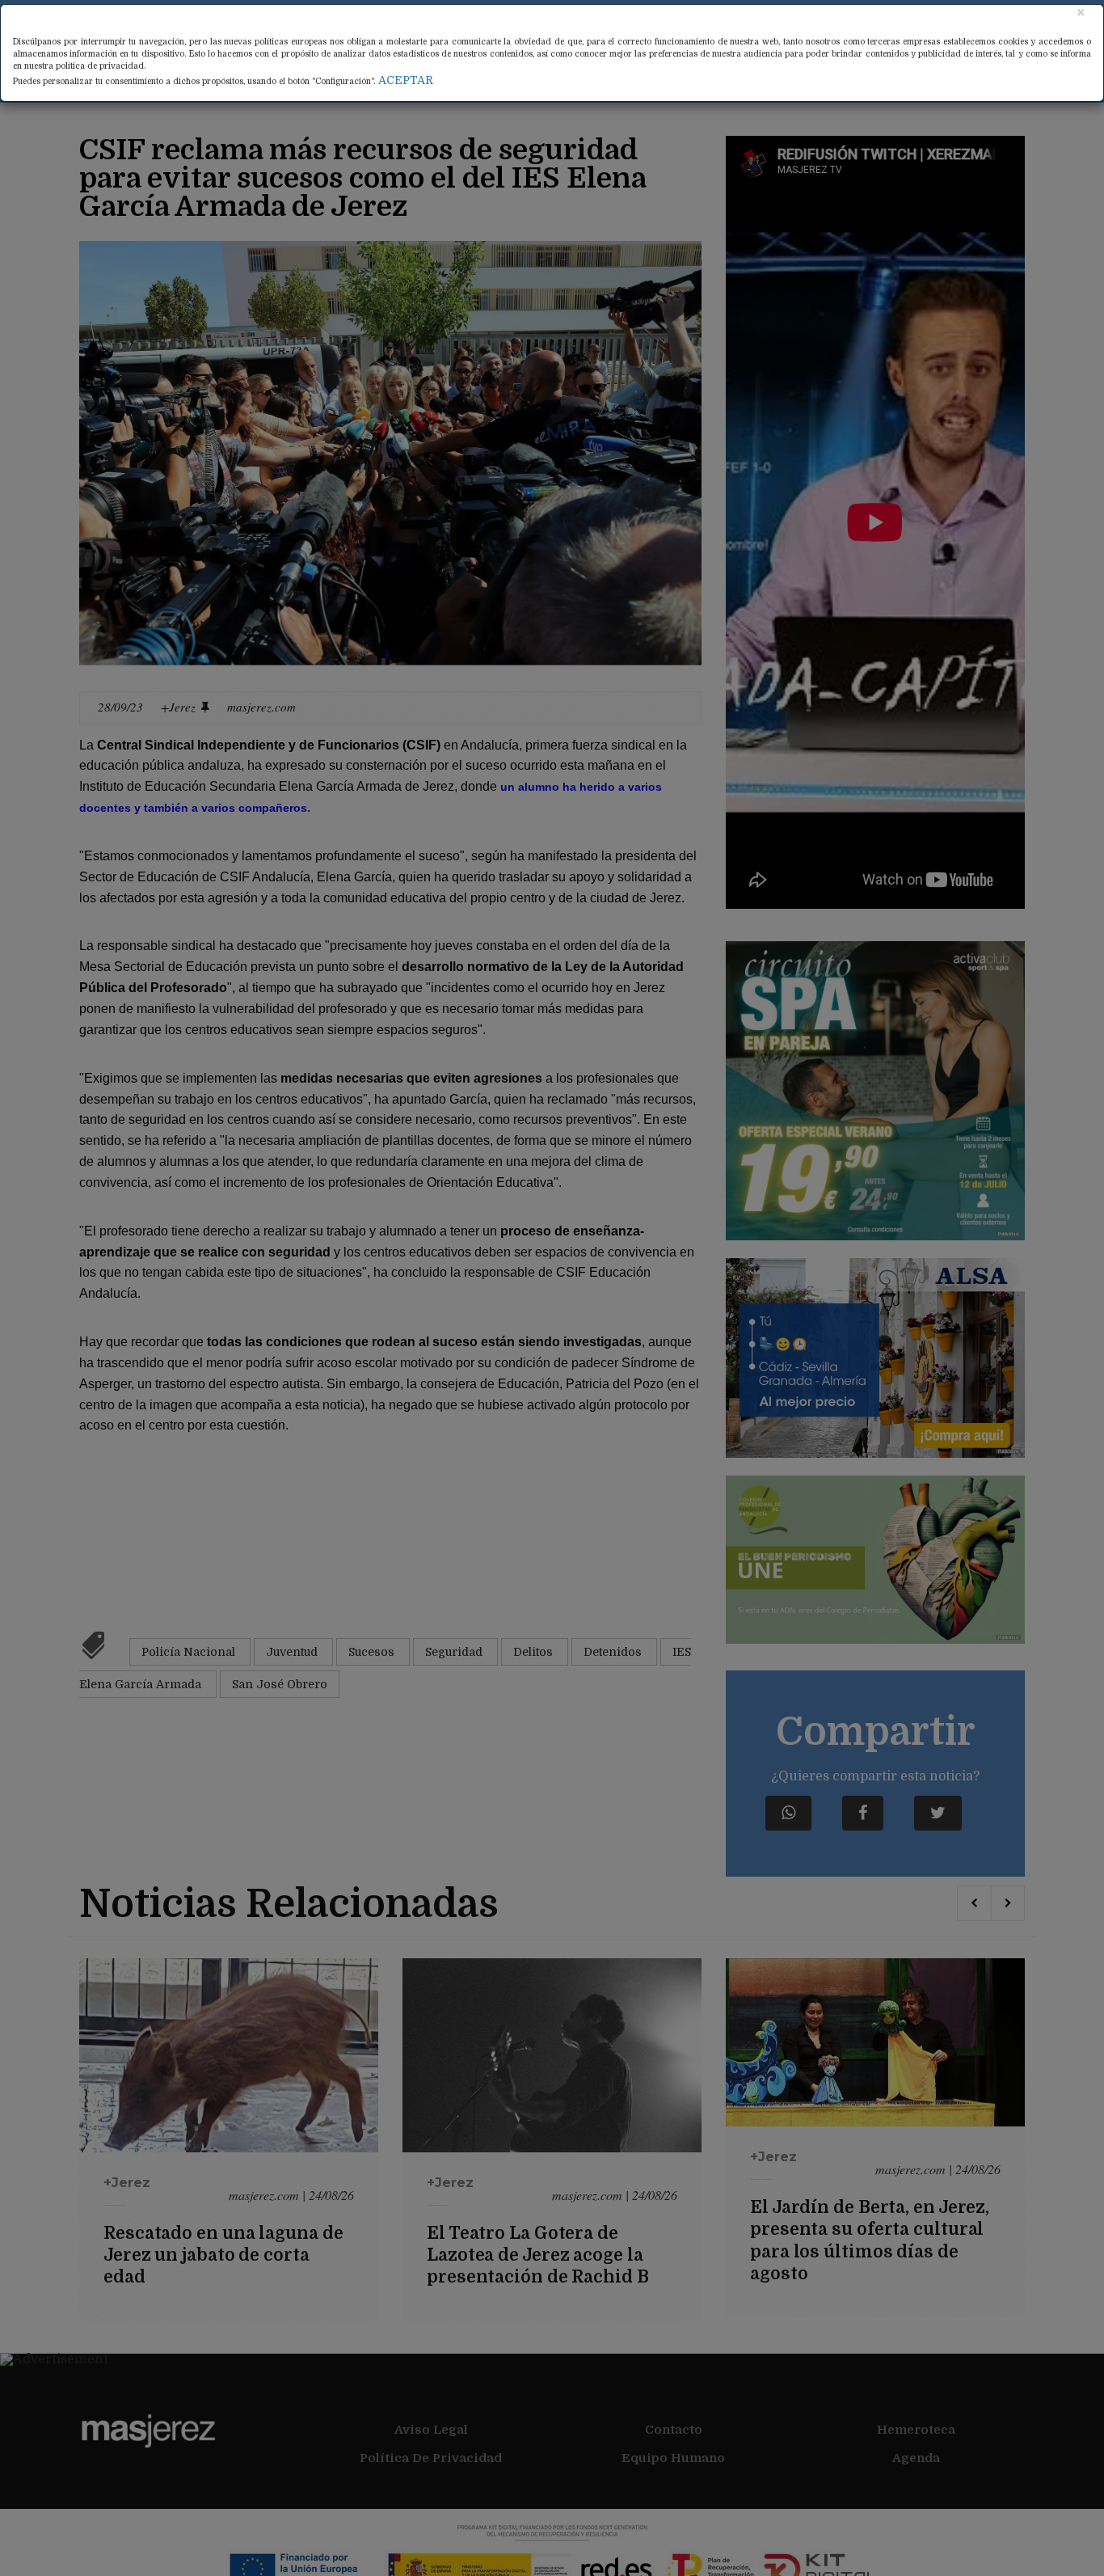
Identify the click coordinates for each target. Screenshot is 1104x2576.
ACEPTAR (406, 80)
